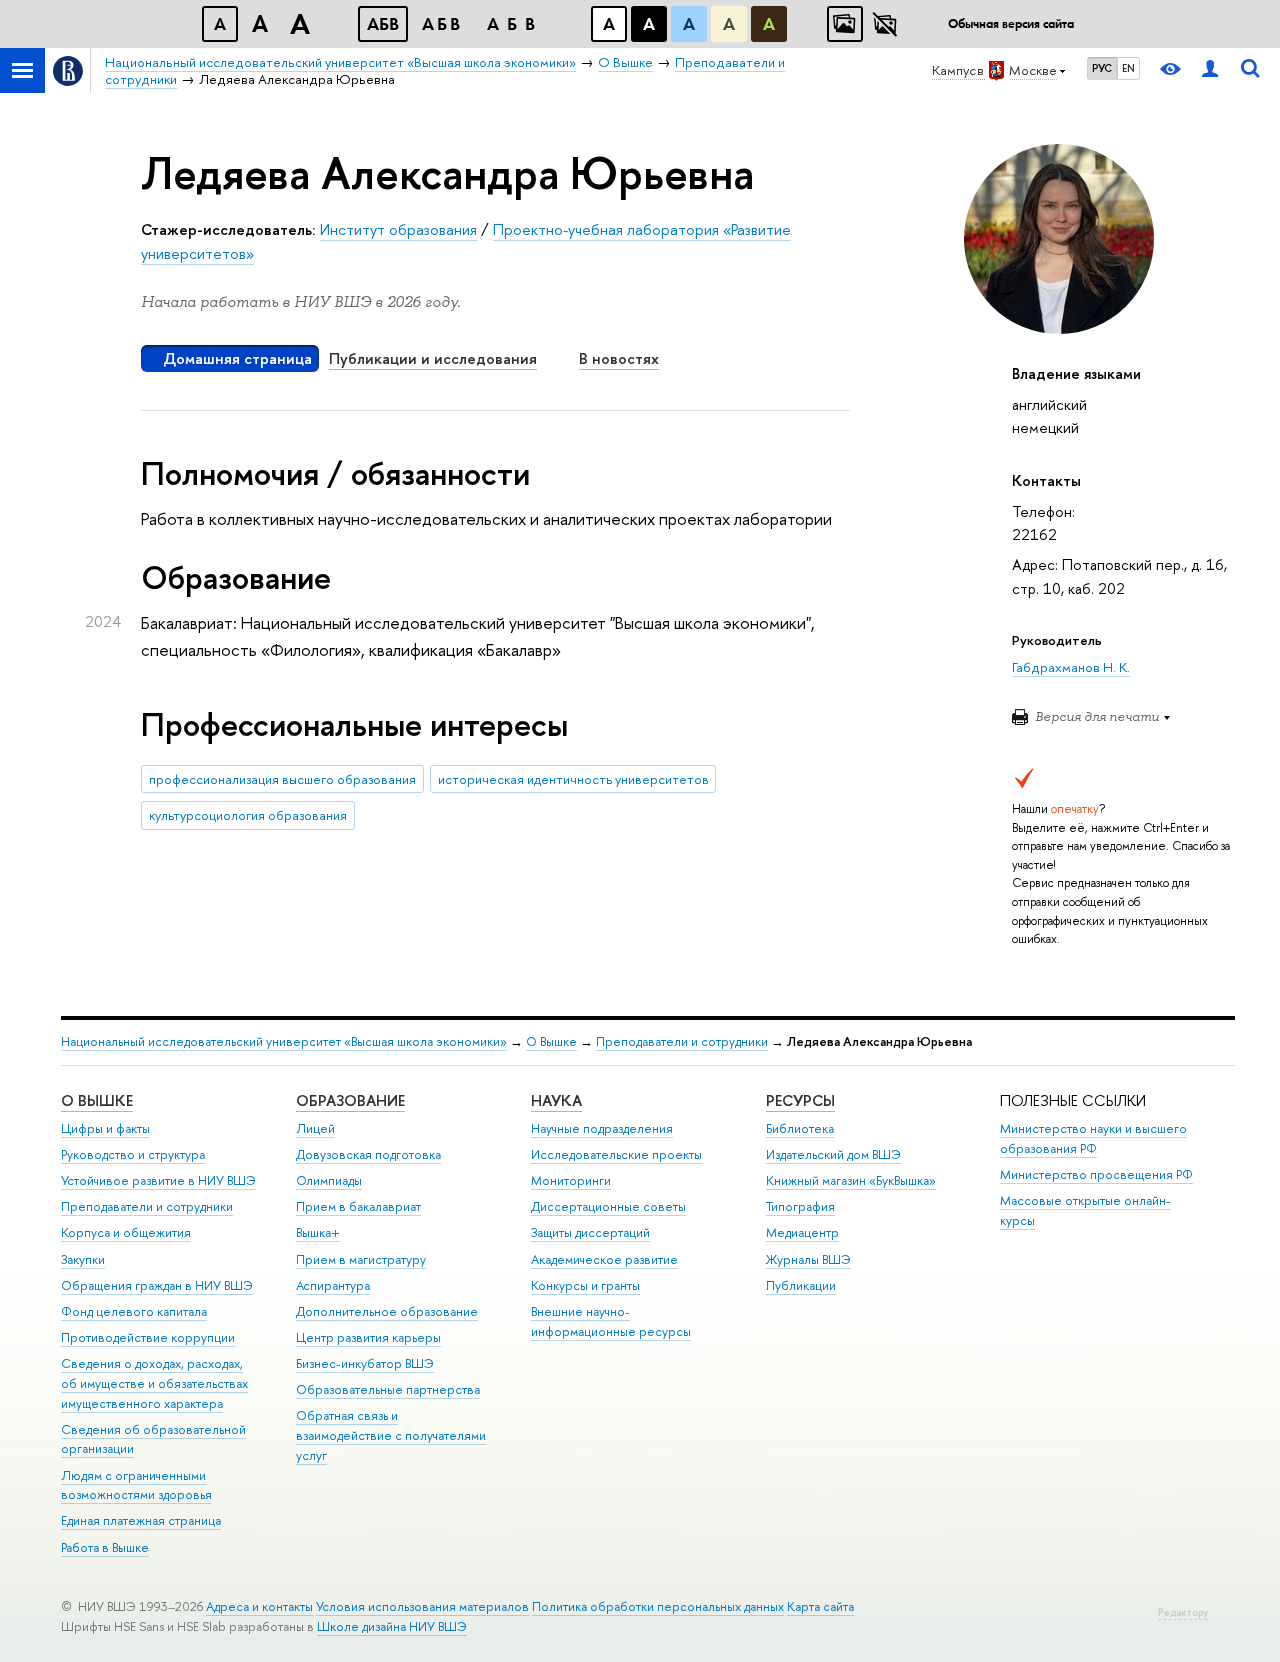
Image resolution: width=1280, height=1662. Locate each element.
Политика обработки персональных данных (658, 1606)
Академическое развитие (604, 1259)
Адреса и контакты (259, 1606)
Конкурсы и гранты (585, 1285)
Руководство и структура (133, 1154)
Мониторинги (571, 1180)
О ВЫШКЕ (97, 1100)
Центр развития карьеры (368, 1337)
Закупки (83, 1259)
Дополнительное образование (387, 1311)
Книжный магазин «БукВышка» (851, 1180)
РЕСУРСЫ (800, 1100)
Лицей (315, 1128)
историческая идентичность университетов (573, 779)
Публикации (801, 1285)
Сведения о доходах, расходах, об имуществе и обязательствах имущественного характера (154, 1383)
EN (1128, 68)
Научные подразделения (602, 1128)
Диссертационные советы (608, 1206)
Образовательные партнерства (388, 1389)
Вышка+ (318, 1232)
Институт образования (398, 229)
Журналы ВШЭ (808, 1259)
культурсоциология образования (248, 815)
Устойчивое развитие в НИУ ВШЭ (158, 1180)
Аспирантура (333, 1285)
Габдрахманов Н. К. (1071, 667)
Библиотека (800, 1128)
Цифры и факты (105, 1128)
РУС (1102, 68)
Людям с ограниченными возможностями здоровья (136, 1485)
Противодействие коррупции (148, 1337)
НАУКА (556, 1100)
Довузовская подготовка (368, 1154)
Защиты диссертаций (590, 1232)
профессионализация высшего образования (282, 779)
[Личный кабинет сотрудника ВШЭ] (1210, 70)
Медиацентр (802, 1232)
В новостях (619, 358)
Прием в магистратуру (361, 1259)
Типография (800, 1206)
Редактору (1183, 1612)
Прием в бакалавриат (358, 1206)
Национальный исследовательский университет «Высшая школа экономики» (284, 1041)
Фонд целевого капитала (134, 1311)
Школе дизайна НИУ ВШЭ (392, 1626)
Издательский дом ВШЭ (833, 1154)
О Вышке (551, 1041)
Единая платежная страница (141, 1520)
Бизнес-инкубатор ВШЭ (365, 1363)
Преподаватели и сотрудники (682, 1041)
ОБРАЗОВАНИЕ (350, 1100)
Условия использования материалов (422, 1606)
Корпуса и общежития (126, 1232)
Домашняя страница (237, 358)
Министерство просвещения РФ (1096, 1174)
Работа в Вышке (105, 1547)
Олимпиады (329, 1180)
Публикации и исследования (433, 358)
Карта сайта (820, 1606)
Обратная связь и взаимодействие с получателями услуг (391, 1435)
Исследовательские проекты (616, 1154)
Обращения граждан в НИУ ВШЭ (157, 1285)
